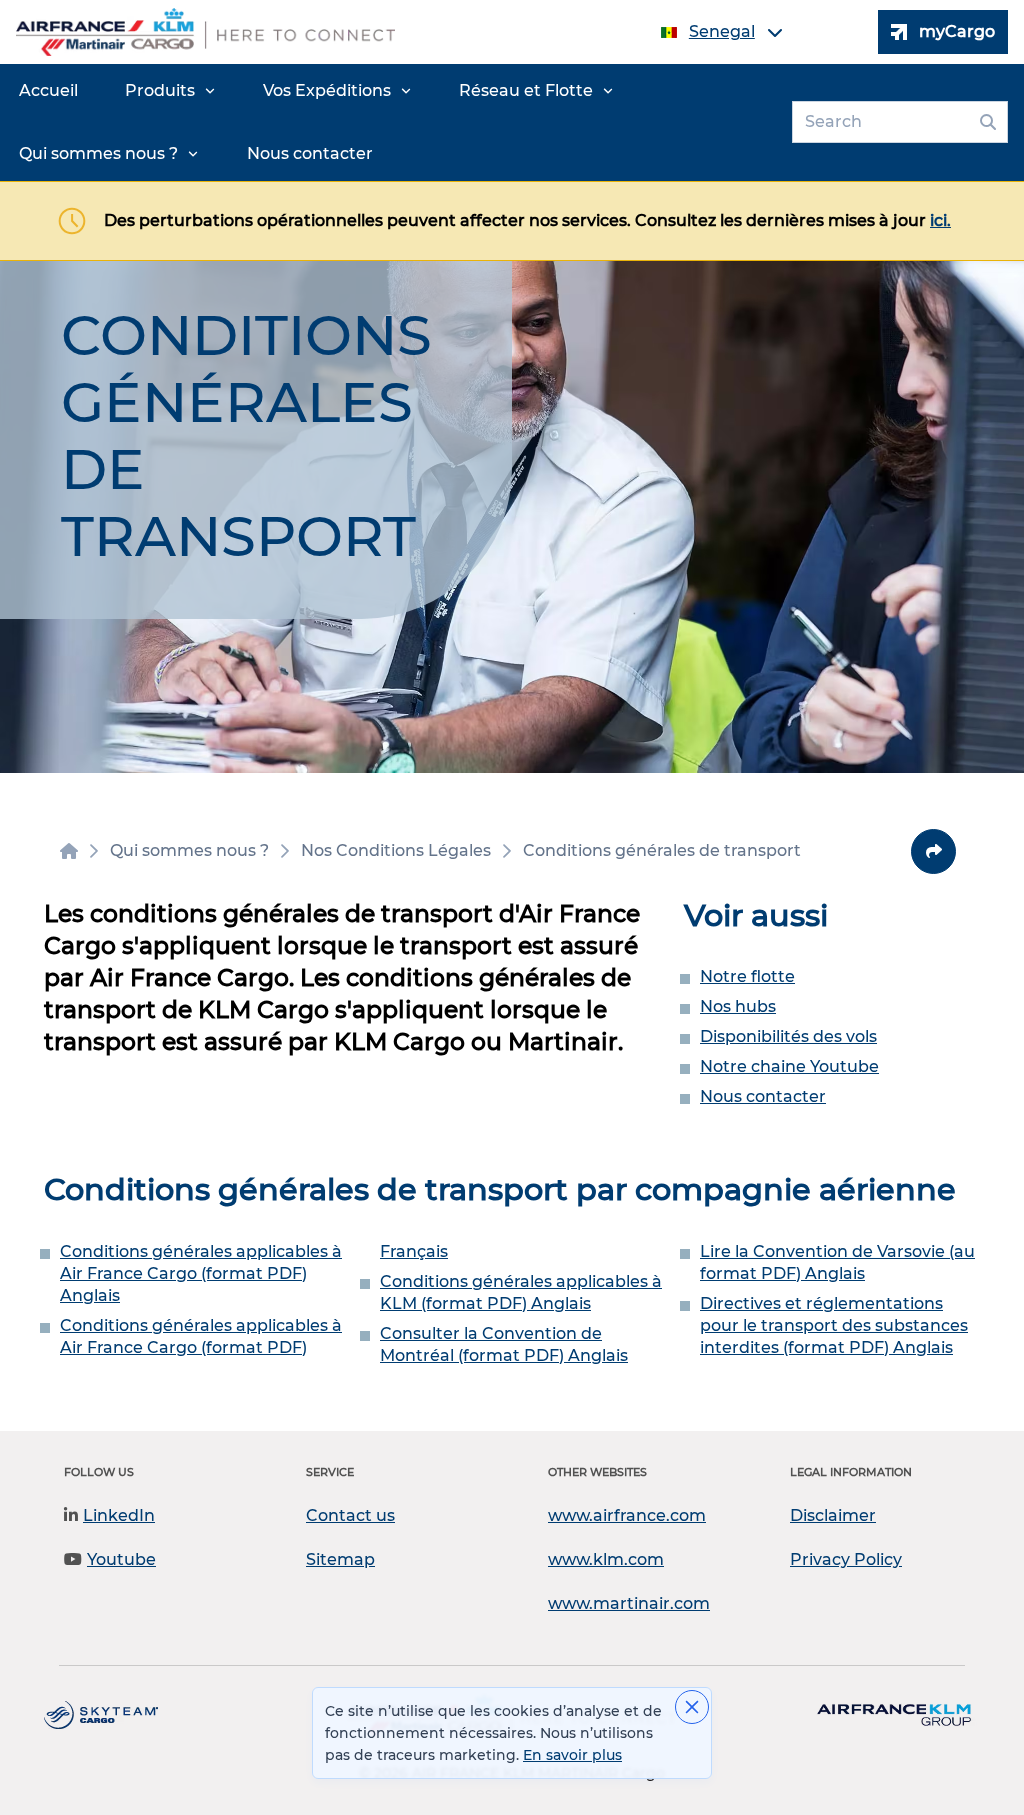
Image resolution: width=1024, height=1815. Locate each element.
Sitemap (340, 1559)
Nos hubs (738, 1006)
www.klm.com (606, 1559)
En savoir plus (572, 1755)
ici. (940, 220)
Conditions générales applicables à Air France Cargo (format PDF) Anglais (201, 1273)
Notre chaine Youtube (789, 1066)
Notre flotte (747, 976)
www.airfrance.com (627, 1515)
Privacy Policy (846, 1559)
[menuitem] (48, 91)
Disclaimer (833, 1515)
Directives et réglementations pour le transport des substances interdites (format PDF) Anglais (834, 1325)
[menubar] (392, 122)
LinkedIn (119, 1515)
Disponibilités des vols (788, 1036)
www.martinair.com (629, 1603)
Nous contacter (763, 1096)
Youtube (121, 1559)
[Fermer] (692, 1707)
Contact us (350, 1515)
